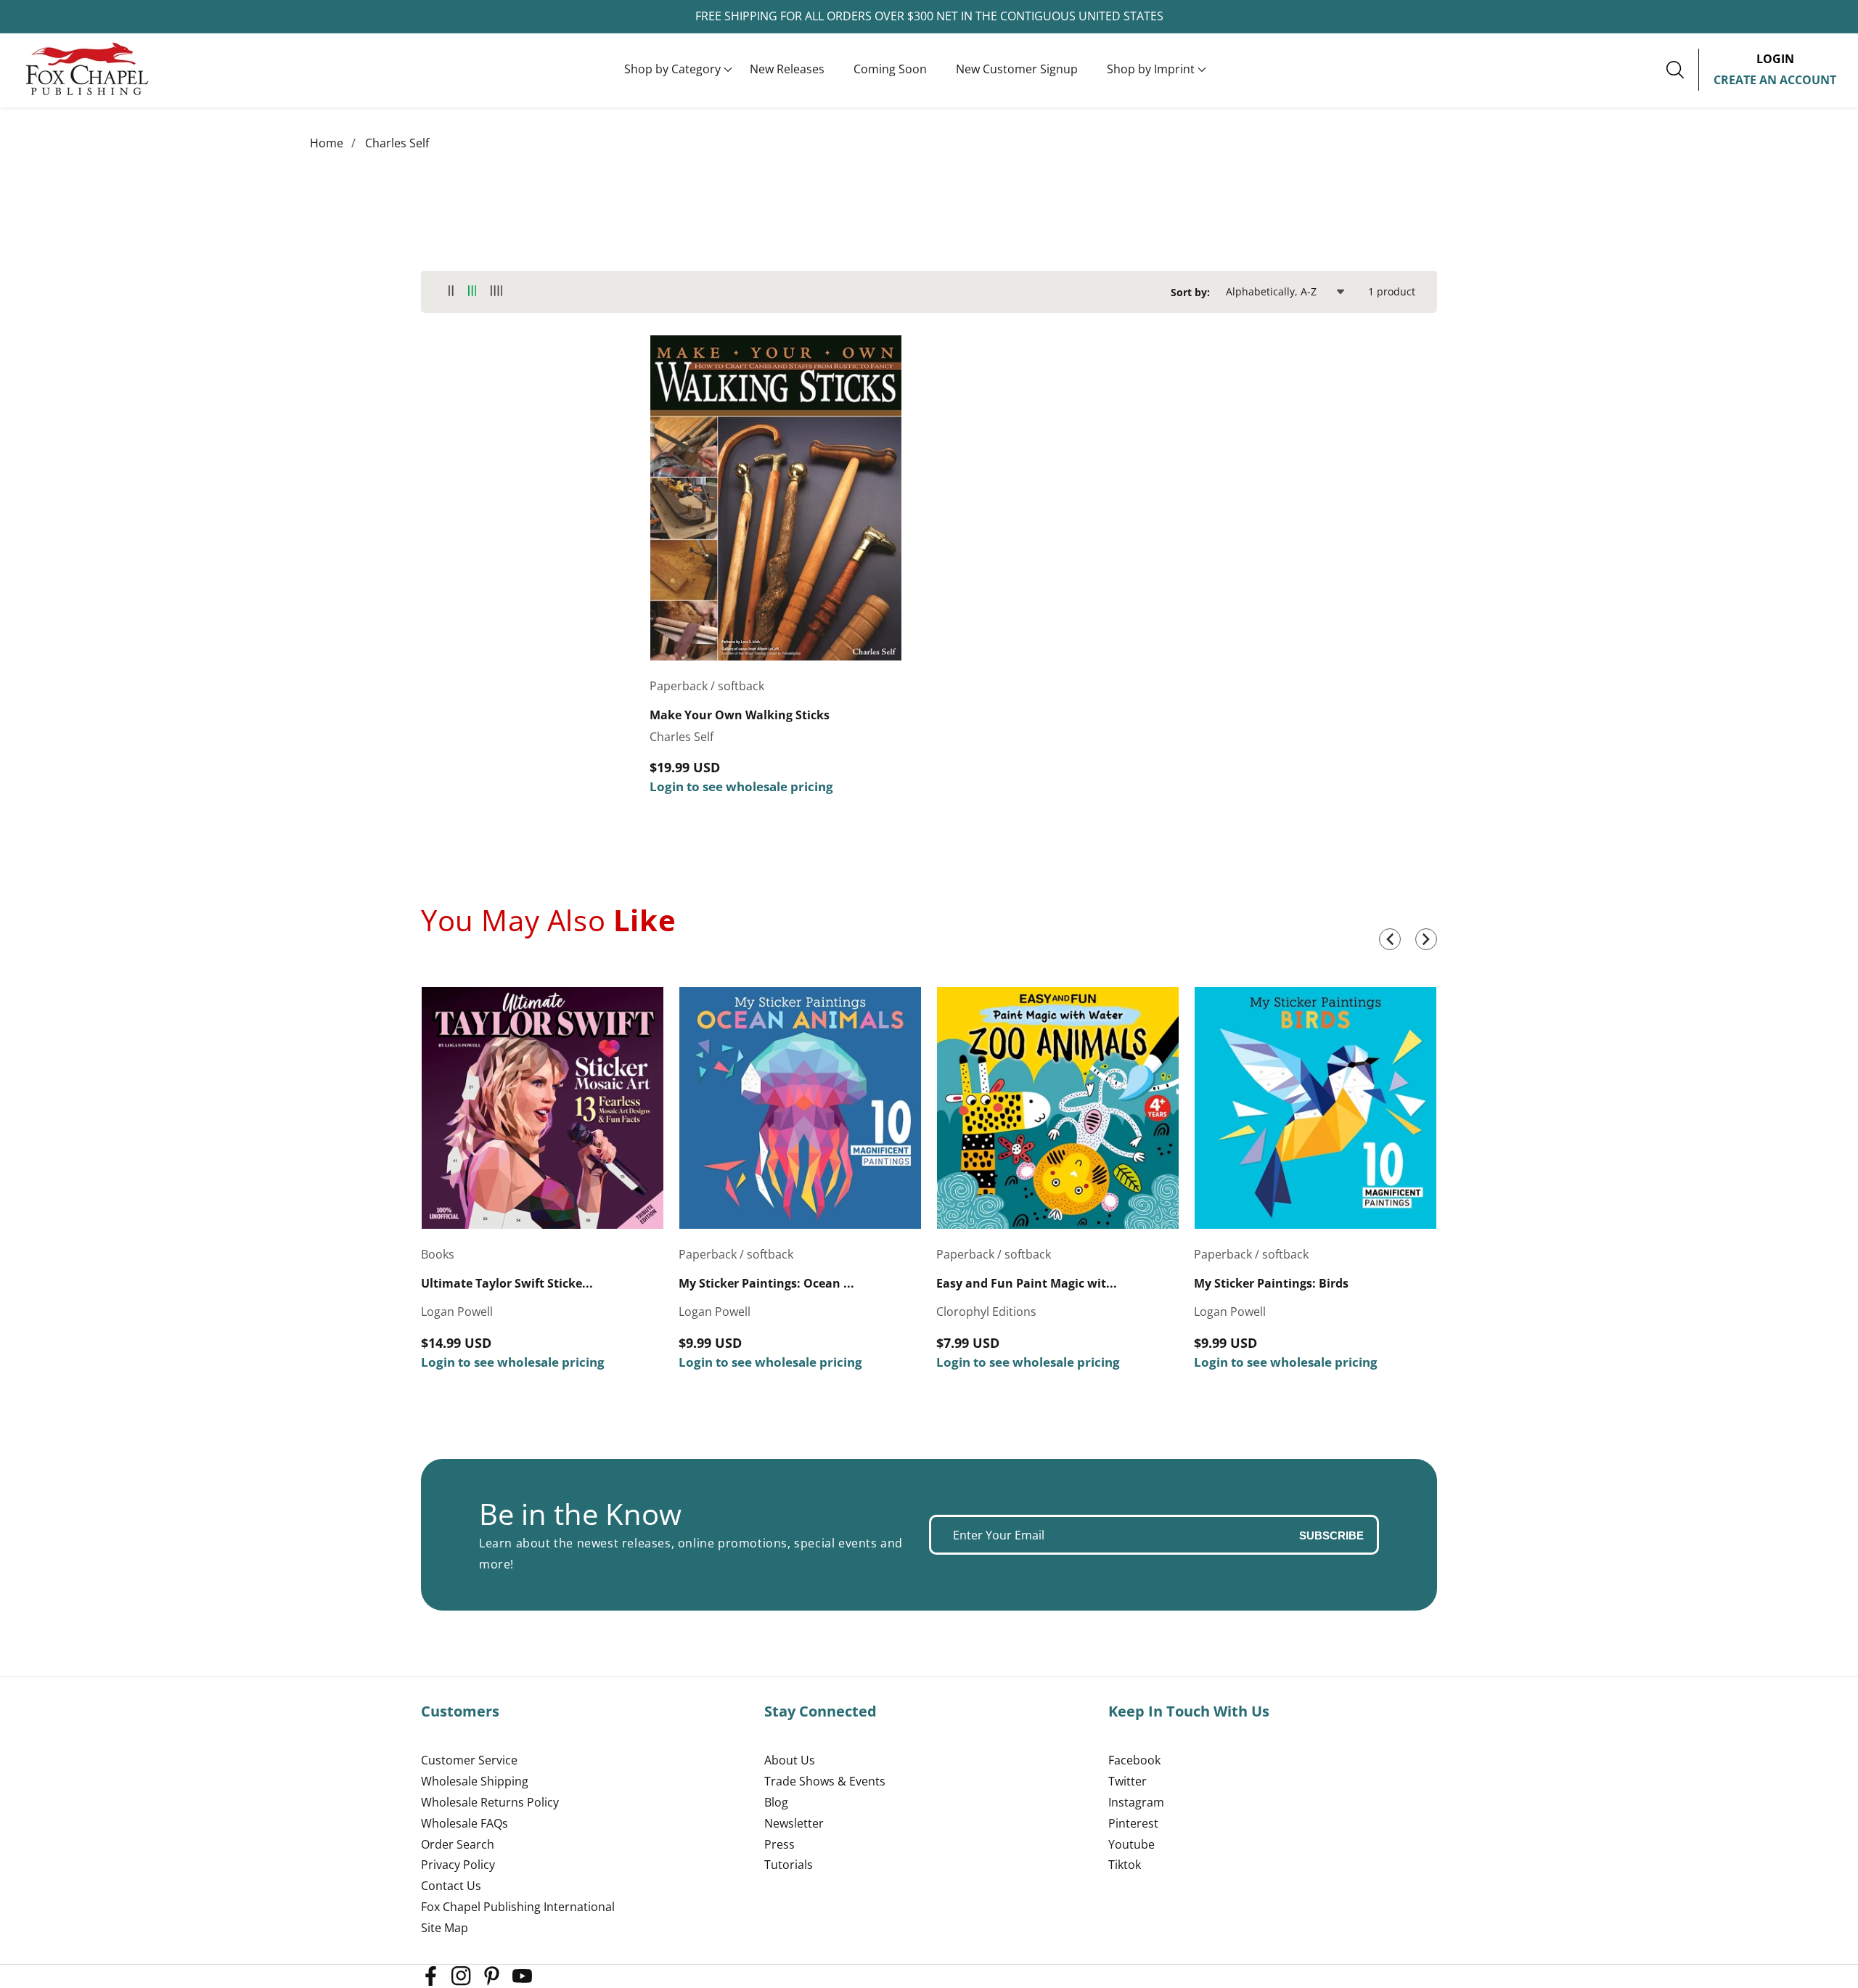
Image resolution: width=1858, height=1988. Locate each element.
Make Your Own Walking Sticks (740, 715)
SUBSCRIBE (1331, 1535)
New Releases (787, 69)
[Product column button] (451, 291)
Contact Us (451, 1886)
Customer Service (469, 1760)
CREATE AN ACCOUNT (1775, 80)
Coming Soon (890, 69)
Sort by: (1190, 292)
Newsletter (794, 1823)
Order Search (458, 1844)
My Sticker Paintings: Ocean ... (766, 1284)
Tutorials (789, 1865)
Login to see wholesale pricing (741, 786)
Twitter (1128, 1781)
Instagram (1136, 1802)
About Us (790, 1760)
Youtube (1131, 1844)
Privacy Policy (458, 1865)
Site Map (445, 1928)
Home (327, 143)
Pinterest (1133, 1823)
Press (779, 1844)
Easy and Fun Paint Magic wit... (1027, 1284)
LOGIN (1775, 59)
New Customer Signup (1017, 69)
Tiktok (1125, 1865)
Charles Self (397, 143)
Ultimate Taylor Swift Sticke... (507, 1284)
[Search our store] (1682, 70)
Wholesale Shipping (475, 1781)
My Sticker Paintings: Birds (1271, 1284)
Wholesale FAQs (464, 1823)
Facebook (1134, 1760)
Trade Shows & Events (825, 1781)
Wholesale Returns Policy (490, 1802)
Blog (776, 1802)
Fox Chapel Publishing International (518, 1907)
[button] (672, 70)
